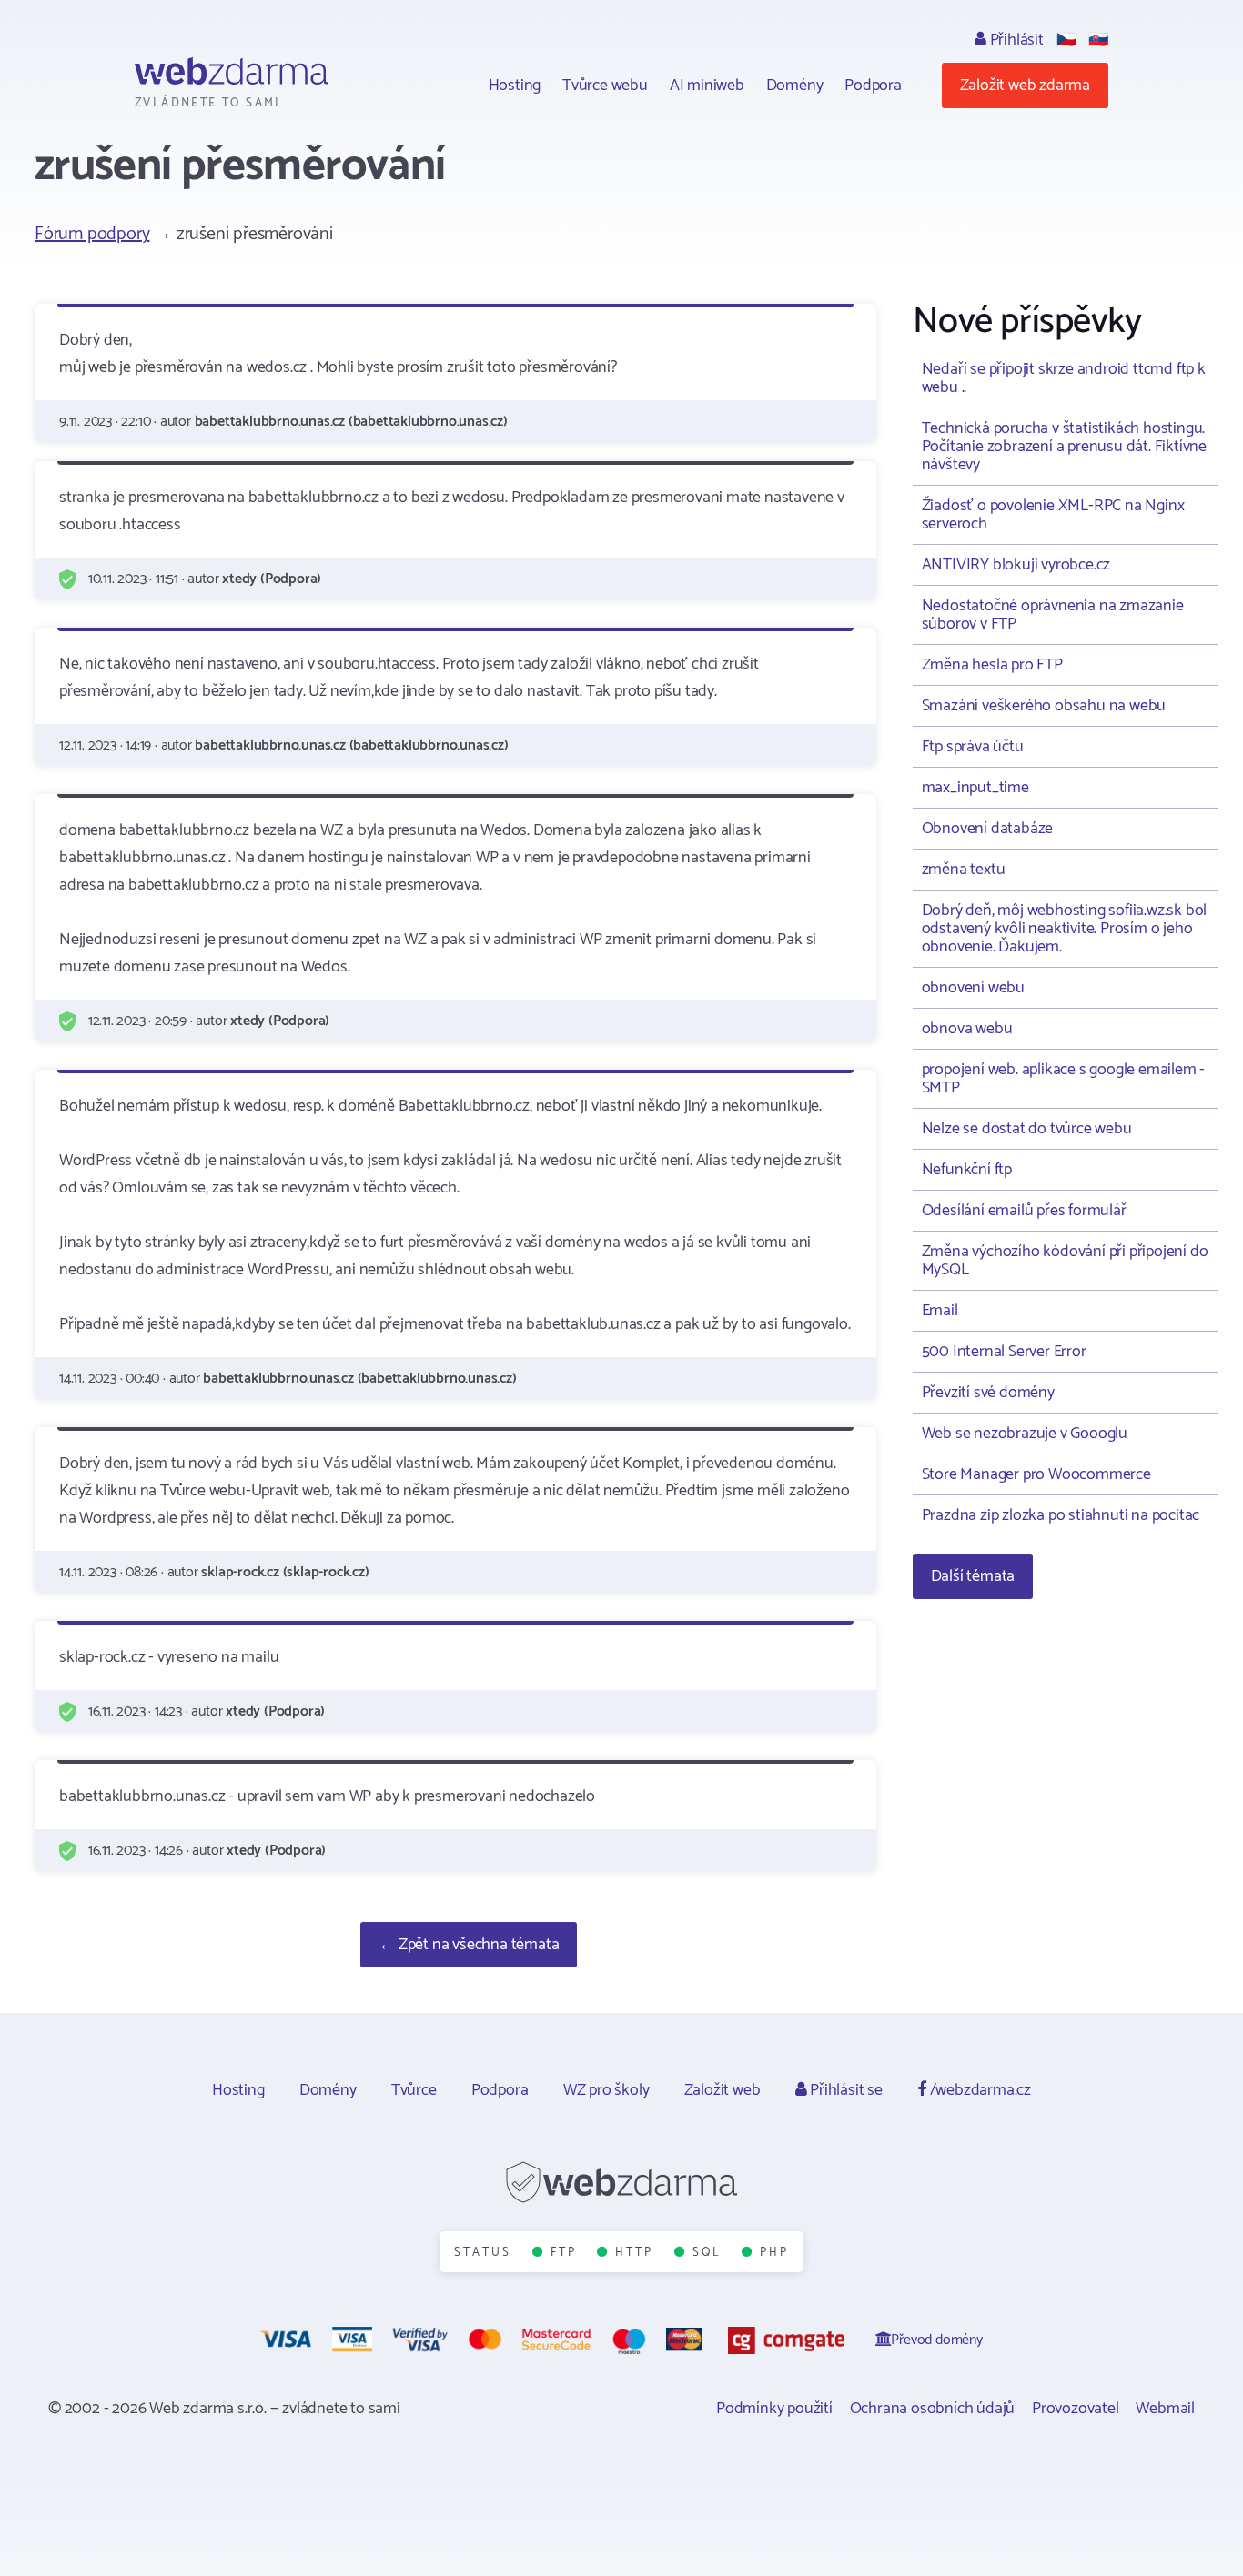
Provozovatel (1076, 2409)
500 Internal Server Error (1004, 1352)
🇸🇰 (1098, 40)
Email (940, 1311)
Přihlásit (1015, 40)
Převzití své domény (988, 1393)
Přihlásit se (844, 2090)
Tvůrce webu (605, 86)
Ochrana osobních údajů (933, 2409)
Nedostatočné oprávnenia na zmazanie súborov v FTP (1053, 615)
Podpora (873, 86)
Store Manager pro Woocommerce (1036, 1474)
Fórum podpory (92, 234)
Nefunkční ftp (967, 1170)
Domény (795, 86)
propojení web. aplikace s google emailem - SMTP (1064, 1079)
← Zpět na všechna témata (469, 1945)
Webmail (1165, 2409)
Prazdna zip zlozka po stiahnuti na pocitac (1061, 1515)
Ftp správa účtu (973, 747)
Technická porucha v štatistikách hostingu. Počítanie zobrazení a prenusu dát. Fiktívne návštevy (1064, 447)
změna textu (964, 870)
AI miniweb (707, 86)
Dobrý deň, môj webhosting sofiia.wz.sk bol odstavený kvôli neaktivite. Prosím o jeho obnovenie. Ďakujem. (1065, 929)
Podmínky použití (774, 2409)
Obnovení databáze (988, 829)
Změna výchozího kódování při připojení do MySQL (1065, 1261)
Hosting (515, 86)
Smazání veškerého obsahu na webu (1044, 706)
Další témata (973, 1576)
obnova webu (967, 1029)
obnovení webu (973, 988)
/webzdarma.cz (979, 2090)
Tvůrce (414, 2090)
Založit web (723, 2090)
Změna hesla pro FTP (992, 665)
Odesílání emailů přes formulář (1024, 1211)
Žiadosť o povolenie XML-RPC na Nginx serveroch (1053, 515)
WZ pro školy (606, 2090)
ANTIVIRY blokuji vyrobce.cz (1016, 565)
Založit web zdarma (1025, 86)
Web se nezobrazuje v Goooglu (1025, 1434)
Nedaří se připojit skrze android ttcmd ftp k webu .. (1064, 378)
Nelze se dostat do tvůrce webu (1027, 1129)
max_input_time (975, 788)
